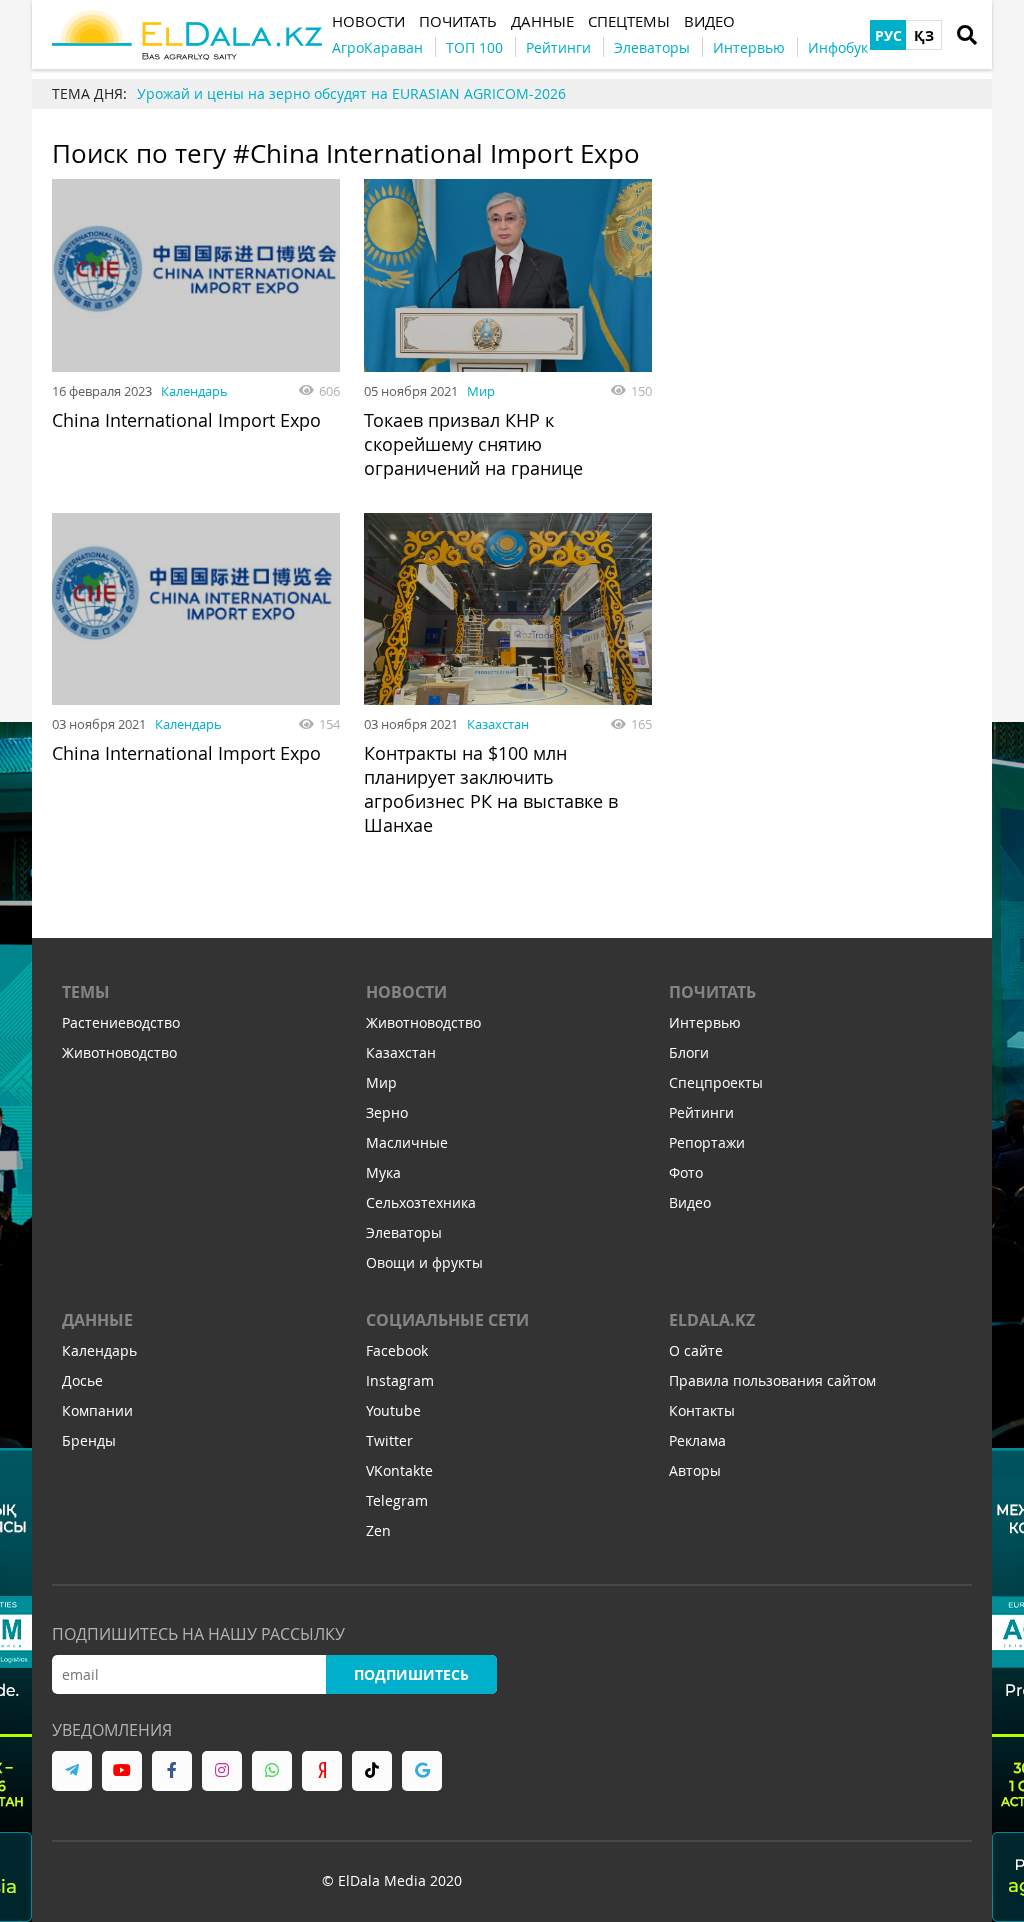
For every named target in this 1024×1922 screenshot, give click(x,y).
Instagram (400, 1380)
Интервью (705, 1022)
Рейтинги (701, 1112)
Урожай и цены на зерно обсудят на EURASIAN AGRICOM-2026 (351, 93)
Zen (378, 1530)
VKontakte (399, 1470)
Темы (86, 992)
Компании (97, 1410)
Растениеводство (121, 1022)
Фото (686, 1172)
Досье (82, 1380)
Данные (97, 1320)
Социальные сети (447, 1320)
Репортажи (707, 1142)
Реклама (697, 1440)
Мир (481, 391)
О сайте (696, 1350)
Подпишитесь (411, 1674)
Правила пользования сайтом (772, 1380)
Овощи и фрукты (424, 1262)
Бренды (89, 1440)
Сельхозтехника (421, 1202)
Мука (383, 1172)
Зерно (387, 1112)
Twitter (389, 1440)
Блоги (689, 1052)
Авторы (695, 1470)
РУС (888, 35)
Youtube (393, 1410)
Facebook (397, 1350)
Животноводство (119, 1052)
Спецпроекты (716, 1082)
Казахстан (498, 724)
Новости (406, 992)
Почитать (712, 992)
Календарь (194, 391)
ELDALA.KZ (712, 1320)
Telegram (397, 1500)
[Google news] (422, 1771)
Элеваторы (404, 1232)
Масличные (407, 1142)
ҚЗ (924, 35)
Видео (690, 1202)
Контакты (702, 1410)
